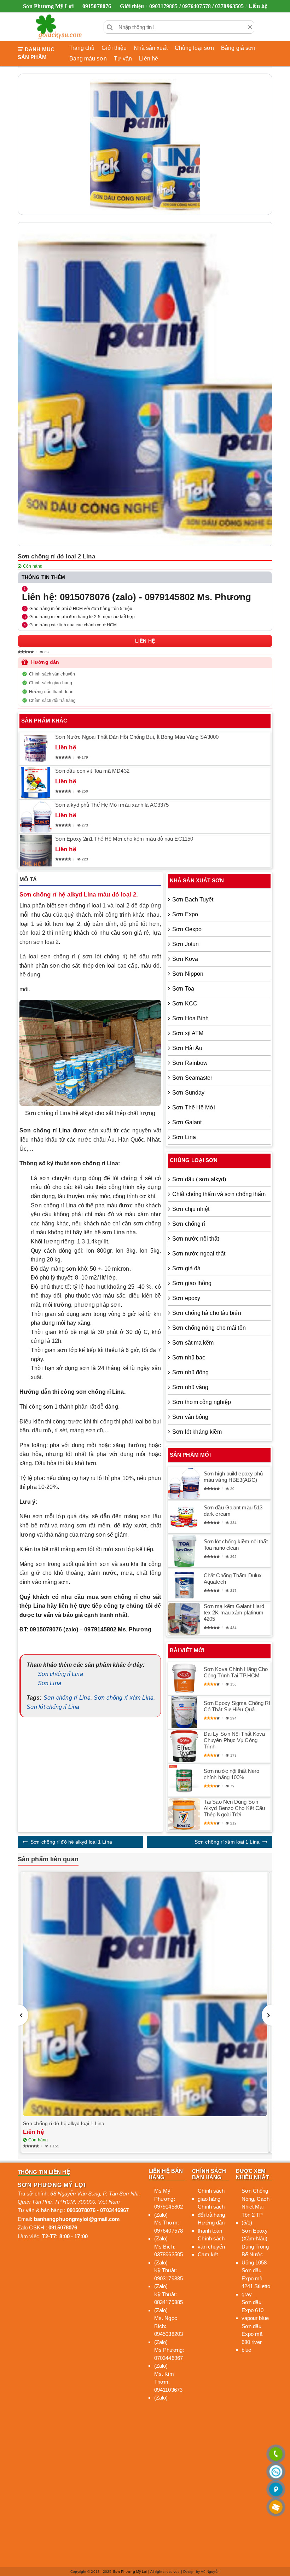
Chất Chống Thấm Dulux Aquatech (233, 1579)
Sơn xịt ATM (188, 1033)
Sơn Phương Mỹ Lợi (130, 2572)
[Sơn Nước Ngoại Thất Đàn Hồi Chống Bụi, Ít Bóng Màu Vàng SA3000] (36, 749)
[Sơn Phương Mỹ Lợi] (59, 27)
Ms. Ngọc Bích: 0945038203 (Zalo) (169, 2330)
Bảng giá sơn (238, 48)
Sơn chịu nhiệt (191, 1209)
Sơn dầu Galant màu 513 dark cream (233, 1511)
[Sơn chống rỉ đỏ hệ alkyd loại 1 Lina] (145, 1994)
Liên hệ (258, 6)
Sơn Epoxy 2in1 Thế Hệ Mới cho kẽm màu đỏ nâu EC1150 (124, 839)
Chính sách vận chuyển (52, 674)
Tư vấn (123, 59)
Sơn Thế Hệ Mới (194, 1107)
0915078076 (97, 6)
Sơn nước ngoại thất (199, 1254)
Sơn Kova (185, 959)
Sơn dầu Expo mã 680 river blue (252, 2338)
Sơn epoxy (186, 1298)
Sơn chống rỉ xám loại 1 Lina (227, 1842)
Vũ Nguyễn (210, 2572)
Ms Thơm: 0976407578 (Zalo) (169, 2230)
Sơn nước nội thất (196, 1239)
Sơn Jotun (185, 944)
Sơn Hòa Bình (190, 1018)
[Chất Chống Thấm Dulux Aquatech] (184, 1585)
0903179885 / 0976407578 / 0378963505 (197, 6)
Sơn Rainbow (190, 1063)
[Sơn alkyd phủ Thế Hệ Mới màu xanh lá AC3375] (36, 817)
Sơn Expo (185, 914)
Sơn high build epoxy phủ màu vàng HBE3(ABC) (233, 1477)
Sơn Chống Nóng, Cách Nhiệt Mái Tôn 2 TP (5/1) (256, 2207)
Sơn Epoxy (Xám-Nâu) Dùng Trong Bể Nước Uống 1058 (255, 2247)
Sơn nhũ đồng (190, 1372)
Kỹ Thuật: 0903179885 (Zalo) (169, 2278)
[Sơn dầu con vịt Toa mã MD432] (36, 783)
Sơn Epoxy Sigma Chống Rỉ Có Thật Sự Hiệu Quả (237, 1706)
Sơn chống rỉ (189, 1224)
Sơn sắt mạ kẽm (193, 1343)
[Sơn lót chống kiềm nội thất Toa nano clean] (184, 1551)
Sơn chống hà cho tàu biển (207, 1313)
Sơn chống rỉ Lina (60, 1674)
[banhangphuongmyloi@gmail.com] (276, 2508)
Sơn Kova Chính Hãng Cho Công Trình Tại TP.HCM (236, 1672)
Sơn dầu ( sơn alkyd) (199, 1179)
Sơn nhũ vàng (190, 1387)
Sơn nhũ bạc (189, 1357)
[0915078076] (276, 2455)
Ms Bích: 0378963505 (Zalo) (169, 2255)
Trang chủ (82, 48)
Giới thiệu (132, 6)
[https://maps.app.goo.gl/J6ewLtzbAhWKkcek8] (276, 2490)
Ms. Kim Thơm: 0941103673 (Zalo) (168, 2386)
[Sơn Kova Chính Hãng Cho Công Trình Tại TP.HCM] (184, 1678)
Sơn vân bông (190, 1417)
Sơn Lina (50, 1683)
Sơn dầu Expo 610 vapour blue (255, 2310)
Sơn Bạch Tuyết (193, 900)
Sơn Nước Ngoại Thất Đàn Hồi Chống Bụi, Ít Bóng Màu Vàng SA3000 (137, 737)
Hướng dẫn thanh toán (51, 692)
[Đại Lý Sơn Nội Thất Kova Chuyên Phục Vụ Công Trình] (184, 1746)
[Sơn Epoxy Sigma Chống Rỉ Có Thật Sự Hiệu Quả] (184, 1712)
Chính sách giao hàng (51, 683)
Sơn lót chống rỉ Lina (53, 1707)
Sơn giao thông (192, 1283)
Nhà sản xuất (150, 48)
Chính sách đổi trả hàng (52, 701)
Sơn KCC (185, 1003)
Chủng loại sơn (194, 48)
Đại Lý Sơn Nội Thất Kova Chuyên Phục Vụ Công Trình (234, 1740)
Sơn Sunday (188, 1093)
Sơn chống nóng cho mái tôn (209, 1328)
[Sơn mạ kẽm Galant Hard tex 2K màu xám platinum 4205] (184, 1619)
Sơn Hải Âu (187, 1048)
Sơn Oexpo (187, 929)
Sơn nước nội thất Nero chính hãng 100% (231, 1774)
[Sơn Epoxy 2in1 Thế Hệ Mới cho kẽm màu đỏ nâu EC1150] (36, 851)
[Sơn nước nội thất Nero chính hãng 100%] (184, 1780)
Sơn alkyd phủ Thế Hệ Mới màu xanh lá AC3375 (112, 805)
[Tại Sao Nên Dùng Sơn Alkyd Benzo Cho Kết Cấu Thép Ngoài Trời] (184, 1814)
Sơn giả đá (186, 1268)
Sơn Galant (187, 1122)
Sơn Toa (183, 989)
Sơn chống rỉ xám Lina (123, 1698)
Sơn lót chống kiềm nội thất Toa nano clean (236, 1545)
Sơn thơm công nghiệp (202, 1402)
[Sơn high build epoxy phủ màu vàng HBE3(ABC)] (184, 1483)
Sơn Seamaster (192, 1078)
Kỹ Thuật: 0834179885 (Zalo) (169, 2302)
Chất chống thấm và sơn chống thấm (219, 1194)
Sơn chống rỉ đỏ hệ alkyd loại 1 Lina (71, 1842)
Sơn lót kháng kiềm (197, 1432)
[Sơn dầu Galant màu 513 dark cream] (184, 1517)
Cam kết (208, 2254)
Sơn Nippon (188, 974)
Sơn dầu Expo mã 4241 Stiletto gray (256, 2282)
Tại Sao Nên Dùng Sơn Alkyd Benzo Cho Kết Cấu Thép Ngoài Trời (234, 1808)
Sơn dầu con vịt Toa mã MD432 (92, 771)
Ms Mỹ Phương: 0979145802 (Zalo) (169, 2203)
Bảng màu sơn (88, 59)
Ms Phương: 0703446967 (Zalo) (169, 2358)
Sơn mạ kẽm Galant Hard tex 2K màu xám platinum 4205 (234, 1612)
